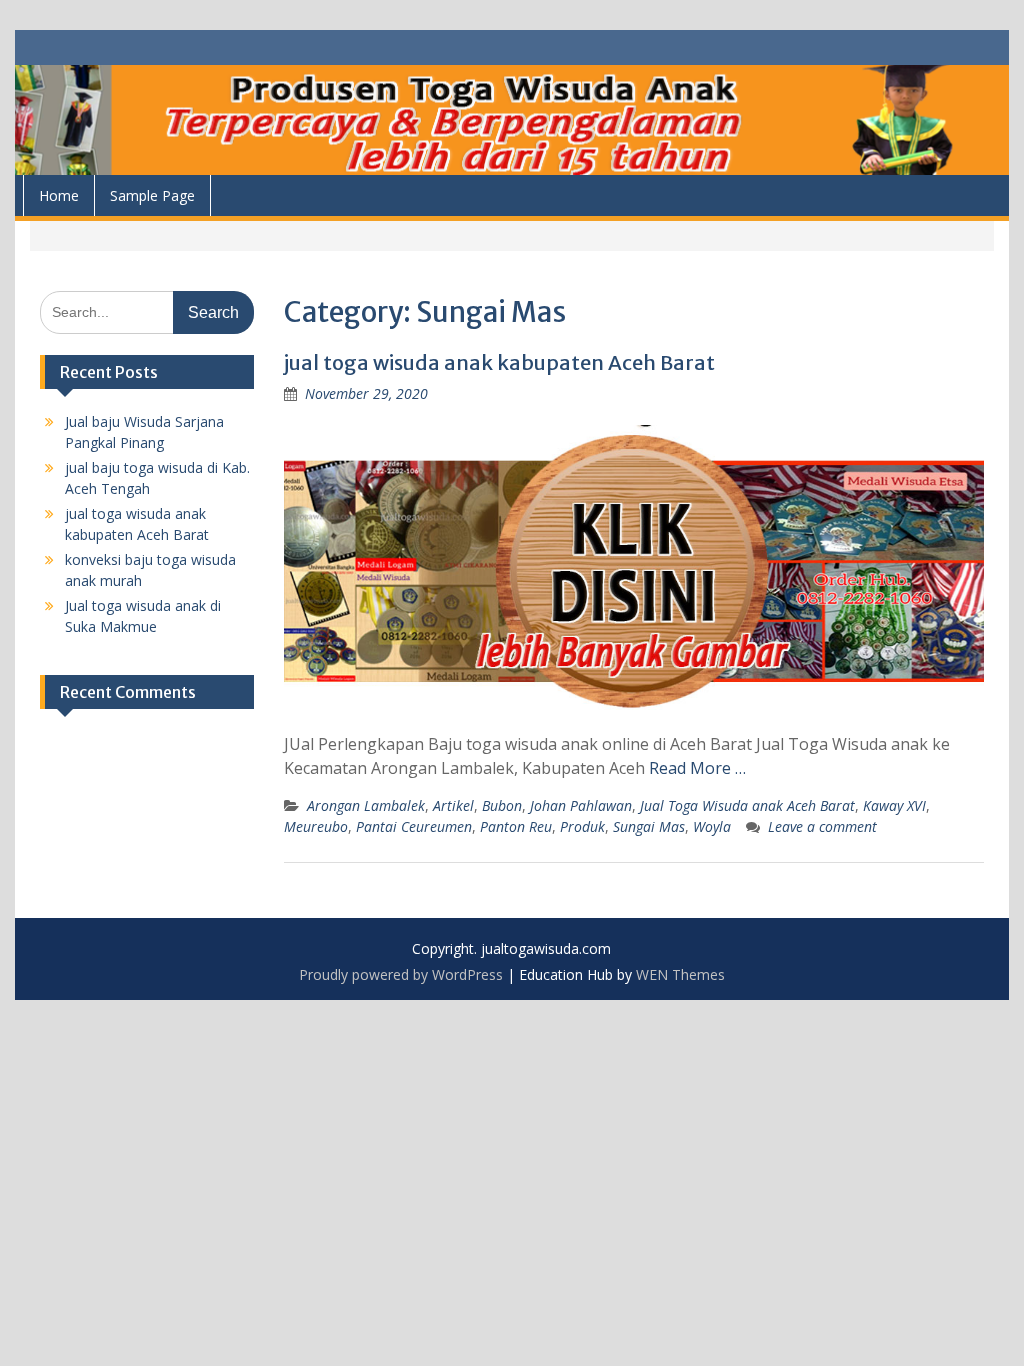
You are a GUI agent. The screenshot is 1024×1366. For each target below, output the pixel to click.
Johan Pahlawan (581, 805)
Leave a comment (822, 826)
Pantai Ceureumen (414, 826)
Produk (582, 826)
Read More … (697, 768)
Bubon (502, 805)
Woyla (712, 826)
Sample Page (152, 195)
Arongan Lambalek (366, 805)
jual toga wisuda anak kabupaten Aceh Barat (499, 362)
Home (59, 195)
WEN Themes (680, 974)
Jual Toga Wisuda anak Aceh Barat (747, 805)
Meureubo (316, 826)
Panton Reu (516, 826)
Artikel (453, 805)
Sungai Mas (649, 826)
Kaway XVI (894, 805)
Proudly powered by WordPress (401, 974)
